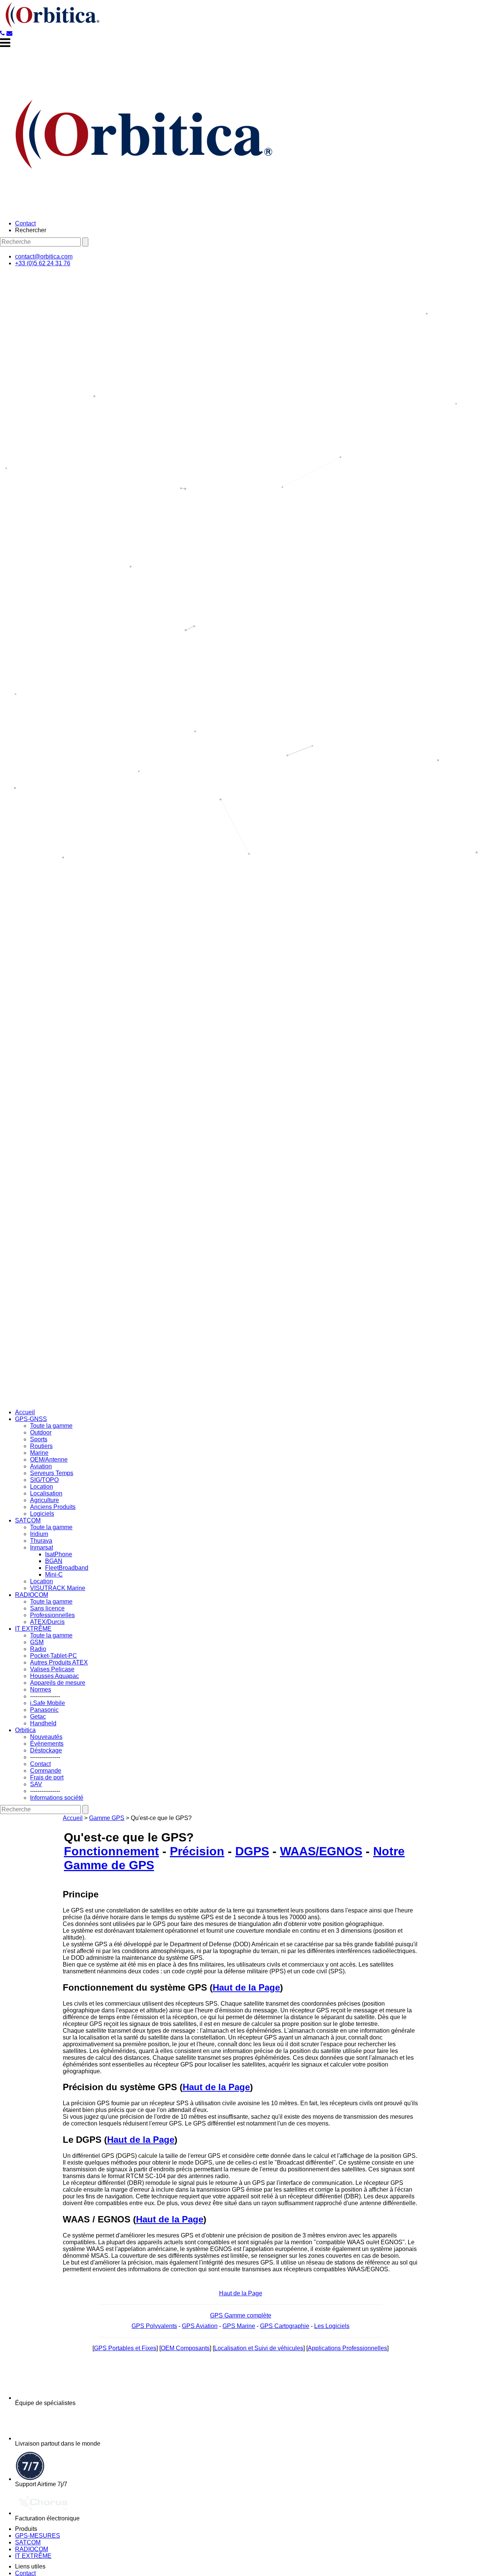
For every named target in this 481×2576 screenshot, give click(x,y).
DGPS (252, 1851)
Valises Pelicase (52, 1669)
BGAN (54, 1561)
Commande (46, 1771)
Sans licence (47, 1608)
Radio (38, 1649)
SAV (36, 1784)
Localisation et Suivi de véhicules (259, 2348)
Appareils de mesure (58, 1683)
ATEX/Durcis (47, 1622)
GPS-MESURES (38, 2536)
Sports (39, 1439)
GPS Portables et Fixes (125, 2348)
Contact (25, 223)
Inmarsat (42, 1547)
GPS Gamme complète (241, 2315)
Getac (38, 1717)
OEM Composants (185, 2348)
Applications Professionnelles (347, 2348)
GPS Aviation (200, 2326)
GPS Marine (239, 2326)
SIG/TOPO (44, 1480)
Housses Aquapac (54, 1676)
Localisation (46, 1493)
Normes (41, 1689)
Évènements (47, 1744)
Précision (197, 1851)
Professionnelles (52, 1615)
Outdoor (41, 1432)
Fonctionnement (111, 1851)
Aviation (41, 1466)
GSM (37, 1642)
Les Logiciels (332, 2326)
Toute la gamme (51, 1426)
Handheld (43, 1723)
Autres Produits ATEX (59, 1662)
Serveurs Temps (52, 1473)
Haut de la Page (246, 1987)
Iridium (39, 1534)
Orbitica (25, 1730)
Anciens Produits (53, 1507)
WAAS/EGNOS (321, 1851)
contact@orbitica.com (44, 256)
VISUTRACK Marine (58, 1588)
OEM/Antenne (49, 1460)
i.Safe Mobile (48, 1703)
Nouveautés (46, 1737)
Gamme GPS (107, 1818)
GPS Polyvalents (154, 2326)
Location (42, 1487)
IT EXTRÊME (33, 1629)
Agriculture (45, 1500)
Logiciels (42, 1514)
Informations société (57, 1798)
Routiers (41, 1446)
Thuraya (41, 1541)
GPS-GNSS (31, 1419)
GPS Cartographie (285, 2326)
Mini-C (54, 1574)
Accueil (25, 1412)
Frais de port (47, 1777)
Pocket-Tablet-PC (54, 1656)
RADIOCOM (32, 1595)
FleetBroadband (67, 1568)
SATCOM (28, 1520)
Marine (39, 1453)
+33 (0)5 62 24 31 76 (43, 263)
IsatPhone (59, 1554)
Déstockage (46, 1750)
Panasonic (44, 1710)
